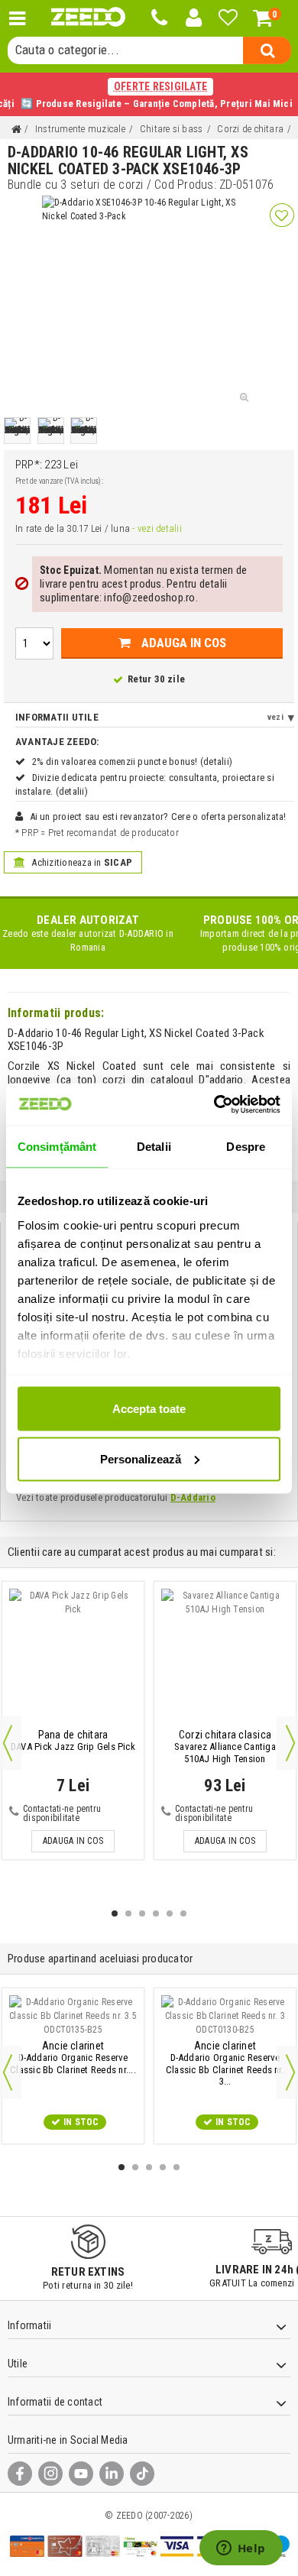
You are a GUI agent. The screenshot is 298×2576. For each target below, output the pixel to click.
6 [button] (183, 1913)
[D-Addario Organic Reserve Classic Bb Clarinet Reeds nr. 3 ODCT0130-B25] (225, 2016)
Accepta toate (149, 1409)
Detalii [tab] (154, 1147)
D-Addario (193, 1497)
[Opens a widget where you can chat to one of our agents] (241, 2549)
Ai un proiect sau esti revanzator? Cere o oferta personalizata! (158, 817)
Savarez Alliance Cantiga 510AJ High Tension (225, 1747)
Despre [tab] (246, 1147)
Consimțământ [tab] (57, 1147)
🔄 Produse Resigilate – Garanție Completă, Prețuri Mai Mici (149, 95)
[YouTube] (81, 2474)
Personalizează (141, 1458)
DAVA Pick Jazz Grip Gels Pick (73, 1741)
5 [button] (170, 1913)
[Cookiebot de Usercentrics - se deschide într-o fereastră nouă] (214, 1104)
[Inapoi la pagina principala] (16, 130)
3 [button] (142, 1913)
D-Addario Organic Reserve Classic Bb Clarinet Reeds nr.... (73, 2058)
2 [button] (128, 1913)
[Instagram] (50, 2474)
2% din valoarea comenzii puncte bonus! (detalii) (133, 761)
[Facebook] (20, 2474)
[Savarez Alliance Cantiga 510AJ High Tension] (225, 1657)
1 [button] (115, 1913)
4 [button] (156, 1913)
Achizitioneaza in (81, 862)
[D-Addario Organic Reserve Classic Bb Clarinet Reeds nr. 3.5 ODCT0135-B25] (73, 2016)
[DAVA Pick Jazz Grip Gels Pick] (73, 1657)
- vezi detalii (157, 528)
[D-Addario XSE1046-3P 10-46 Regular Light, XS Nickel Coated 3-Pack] (17, 431)
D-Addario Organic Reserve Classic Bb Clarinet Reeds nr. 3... (225, 2064)
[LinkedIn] (112, 2474)
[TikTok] (142, 2474)
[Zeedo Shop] (88, 17)
